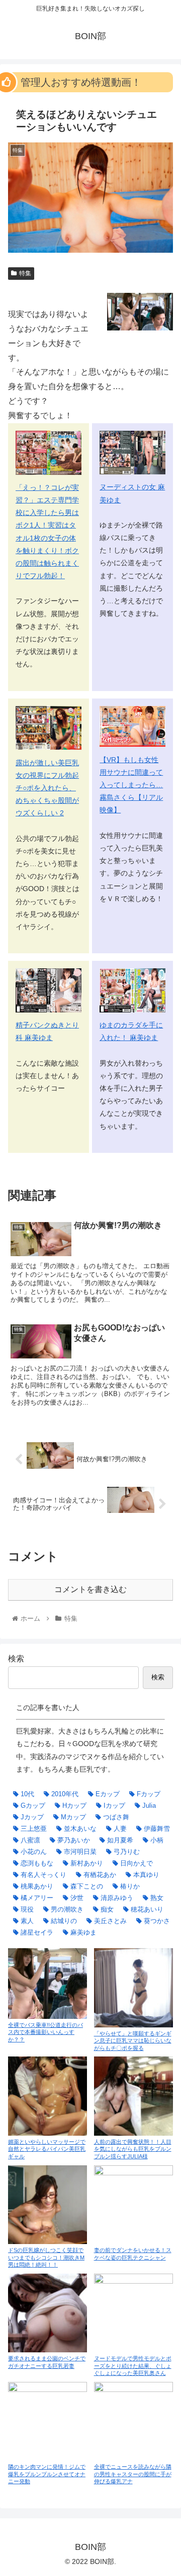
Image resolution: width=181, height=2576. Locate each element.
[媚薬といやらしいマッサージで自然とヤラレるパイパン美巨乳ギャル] (48, 2096)
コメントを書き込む (90, 1589)
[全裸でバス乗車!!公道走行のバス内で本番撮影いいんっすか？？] (48, 1983)
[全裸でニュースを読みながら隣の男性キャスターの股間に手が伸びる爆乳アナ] (133, 2421)
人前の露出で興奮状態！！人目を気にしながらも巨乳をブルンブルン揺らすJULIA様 (133, 2149)
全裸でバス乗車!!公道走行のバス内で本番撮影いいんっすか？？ (46, 2032)
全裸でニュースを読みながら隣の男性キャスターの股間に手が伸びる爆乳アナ (133, 2474)
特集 (25, 273)
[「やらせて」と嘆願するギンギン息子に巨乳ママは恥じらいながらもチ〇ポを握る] (133, 1988)
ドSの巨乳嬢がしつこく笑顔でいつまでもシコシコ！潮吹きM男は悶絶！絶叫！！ (46, 2257)
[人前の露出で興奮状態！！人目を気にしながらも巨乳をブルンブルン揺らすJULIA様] (133, 2096)
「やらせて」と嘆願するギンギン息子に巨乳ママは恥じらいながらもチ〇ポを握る (133, 2041)
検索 (16, 1659)
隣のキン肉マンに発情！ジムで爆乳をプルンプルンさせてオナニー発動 (47, 2474)
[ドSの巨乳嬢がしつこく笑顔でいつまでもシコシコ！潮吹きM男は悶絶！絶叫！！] (48, 2205)
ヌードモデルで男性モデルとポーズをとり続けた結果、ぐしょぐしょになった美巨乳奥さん (133, 2366)
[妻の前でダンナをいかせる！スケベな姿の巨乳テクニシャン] (133, 2205)
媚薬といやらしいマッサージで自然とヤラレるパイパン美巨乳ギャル (47, 2149)
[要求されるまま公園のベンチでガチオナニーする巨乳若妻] (48, 2313)
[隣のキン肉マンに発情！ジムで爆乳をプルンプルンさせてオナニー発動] (48, 2421)
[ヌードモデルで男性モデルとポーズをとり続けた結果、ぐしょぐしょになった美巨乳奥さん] (133, 2313)
